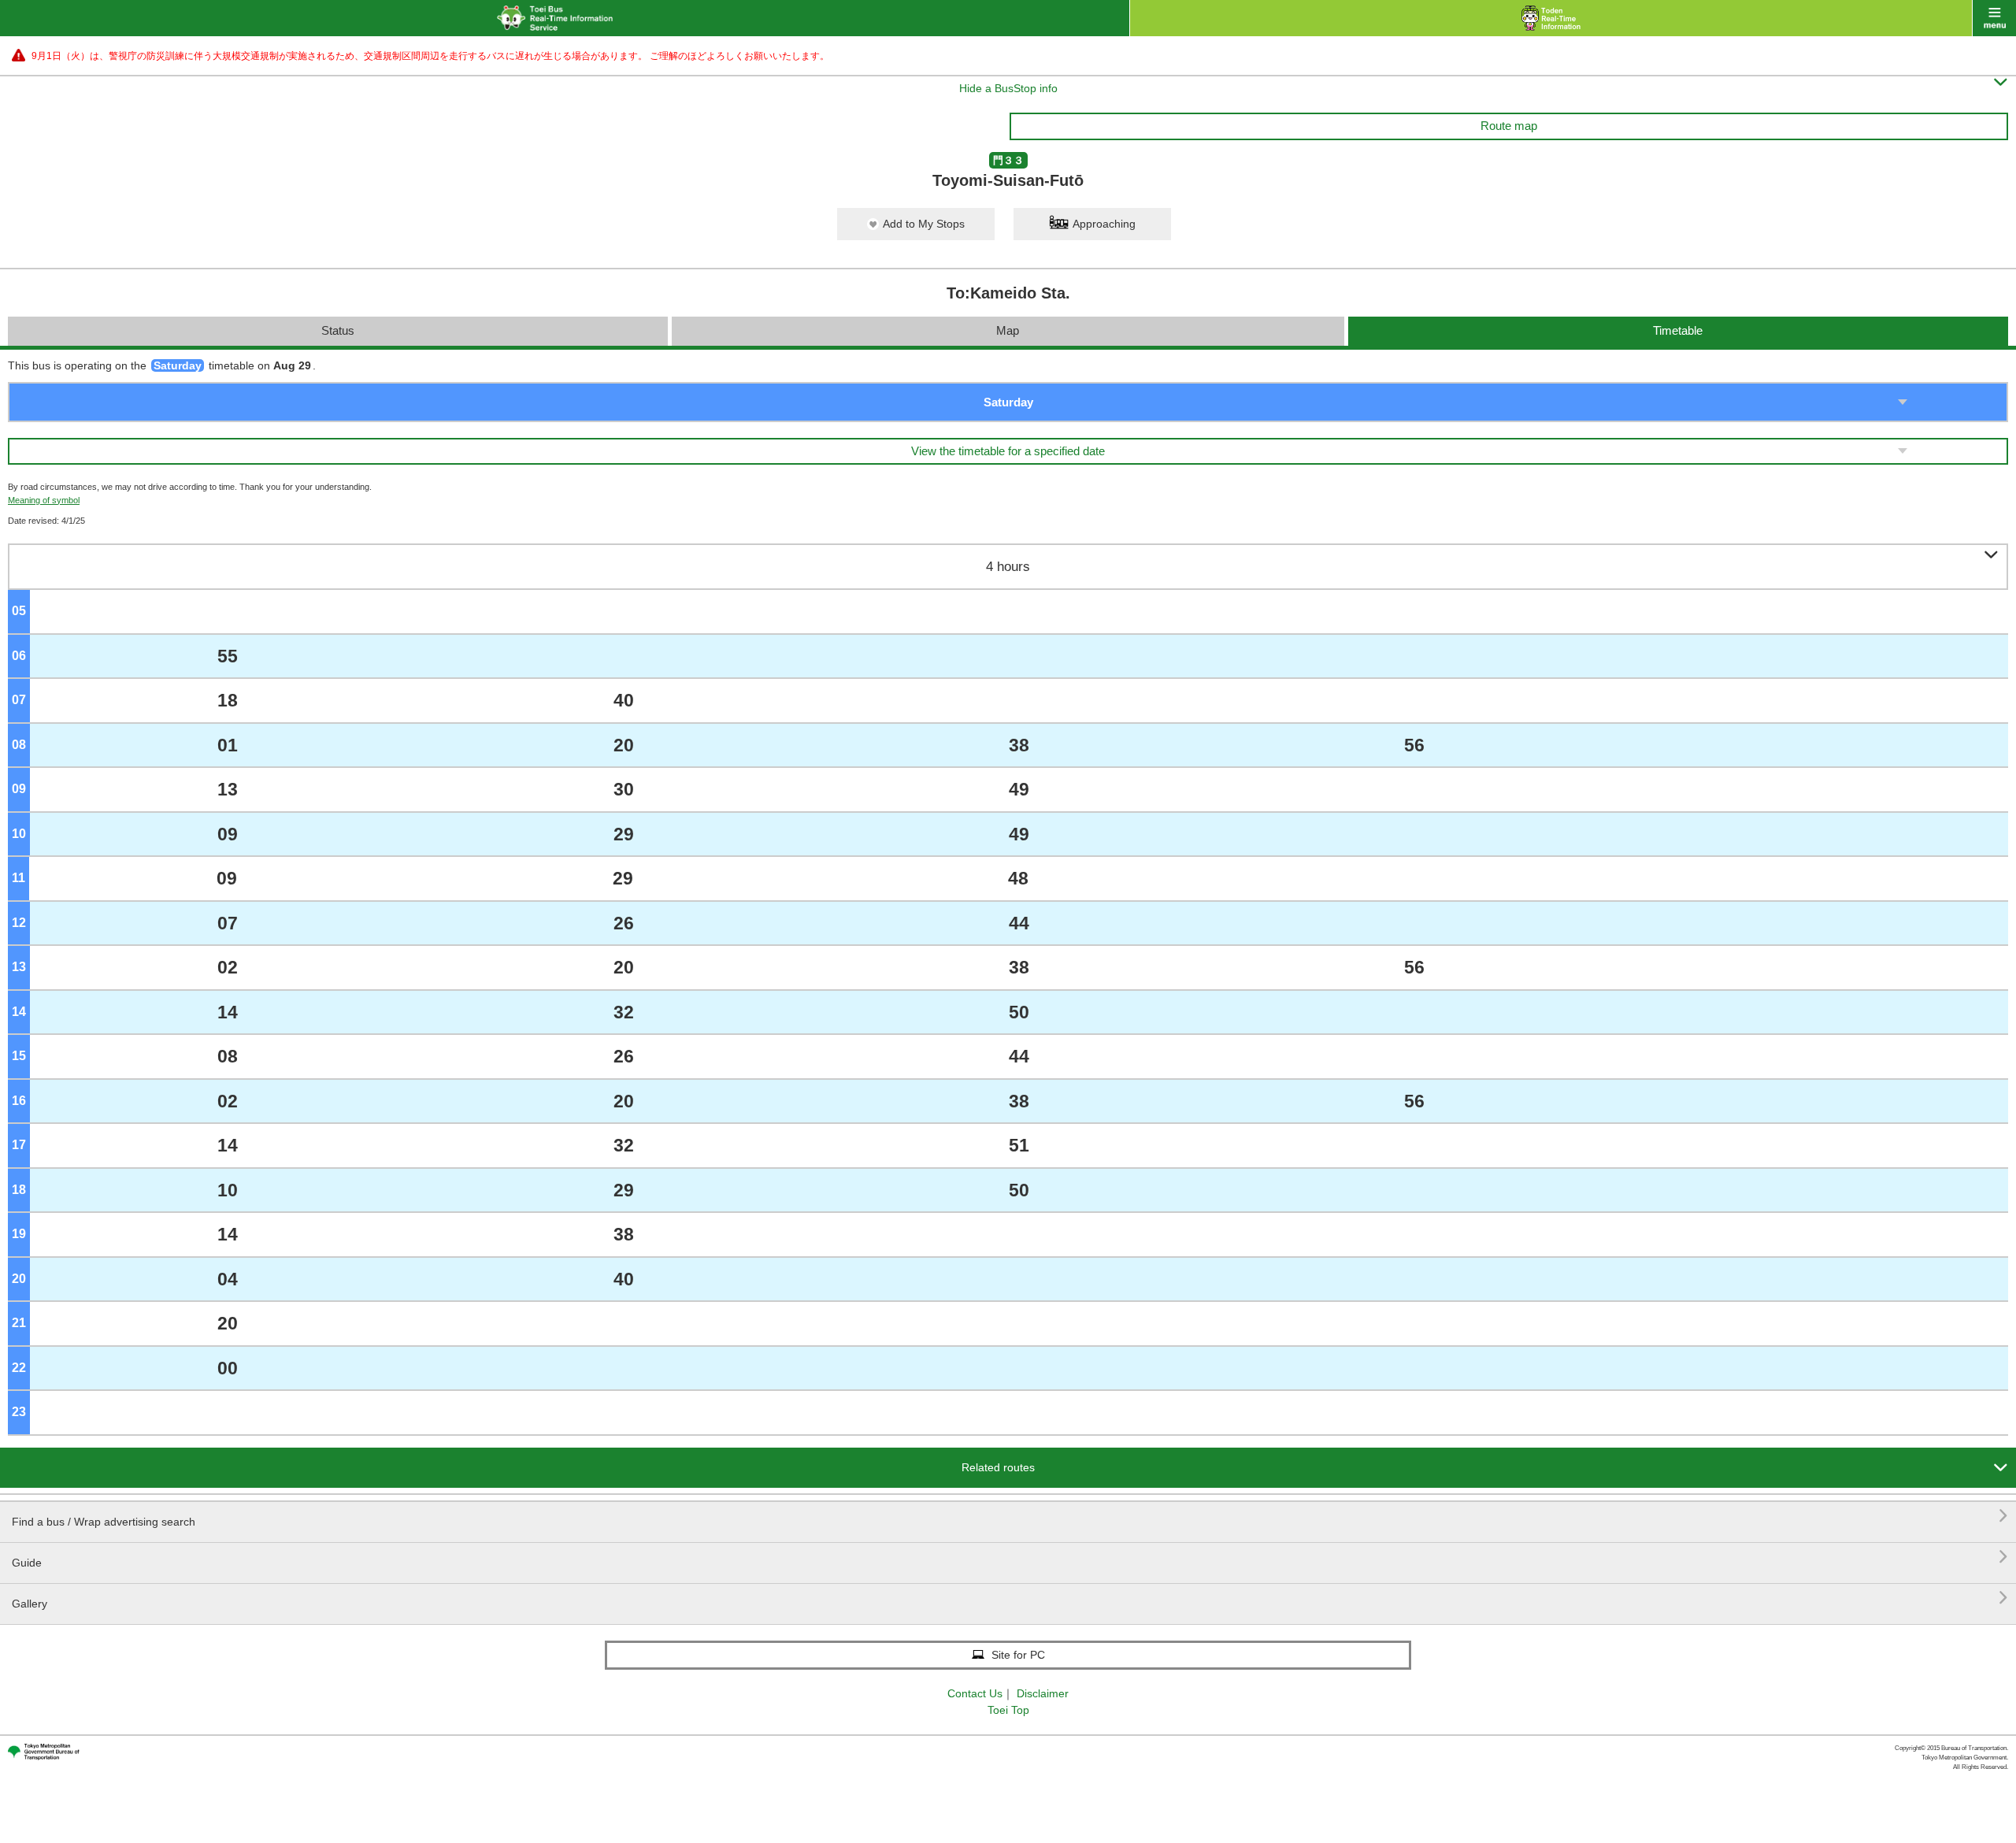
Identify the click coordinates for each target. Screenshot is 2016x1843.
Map (1008, 330)
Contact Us (975, 1693)
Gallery (1010, 1598)
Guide (1010, 1557)
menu (1994, 18)
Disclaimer (1043, 1693)
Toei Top (1008, 1710)
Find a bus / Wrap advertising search (1010, 1516)
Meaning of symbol (44, 500)
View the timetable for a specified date (1008, 451)
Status (338, 330)
